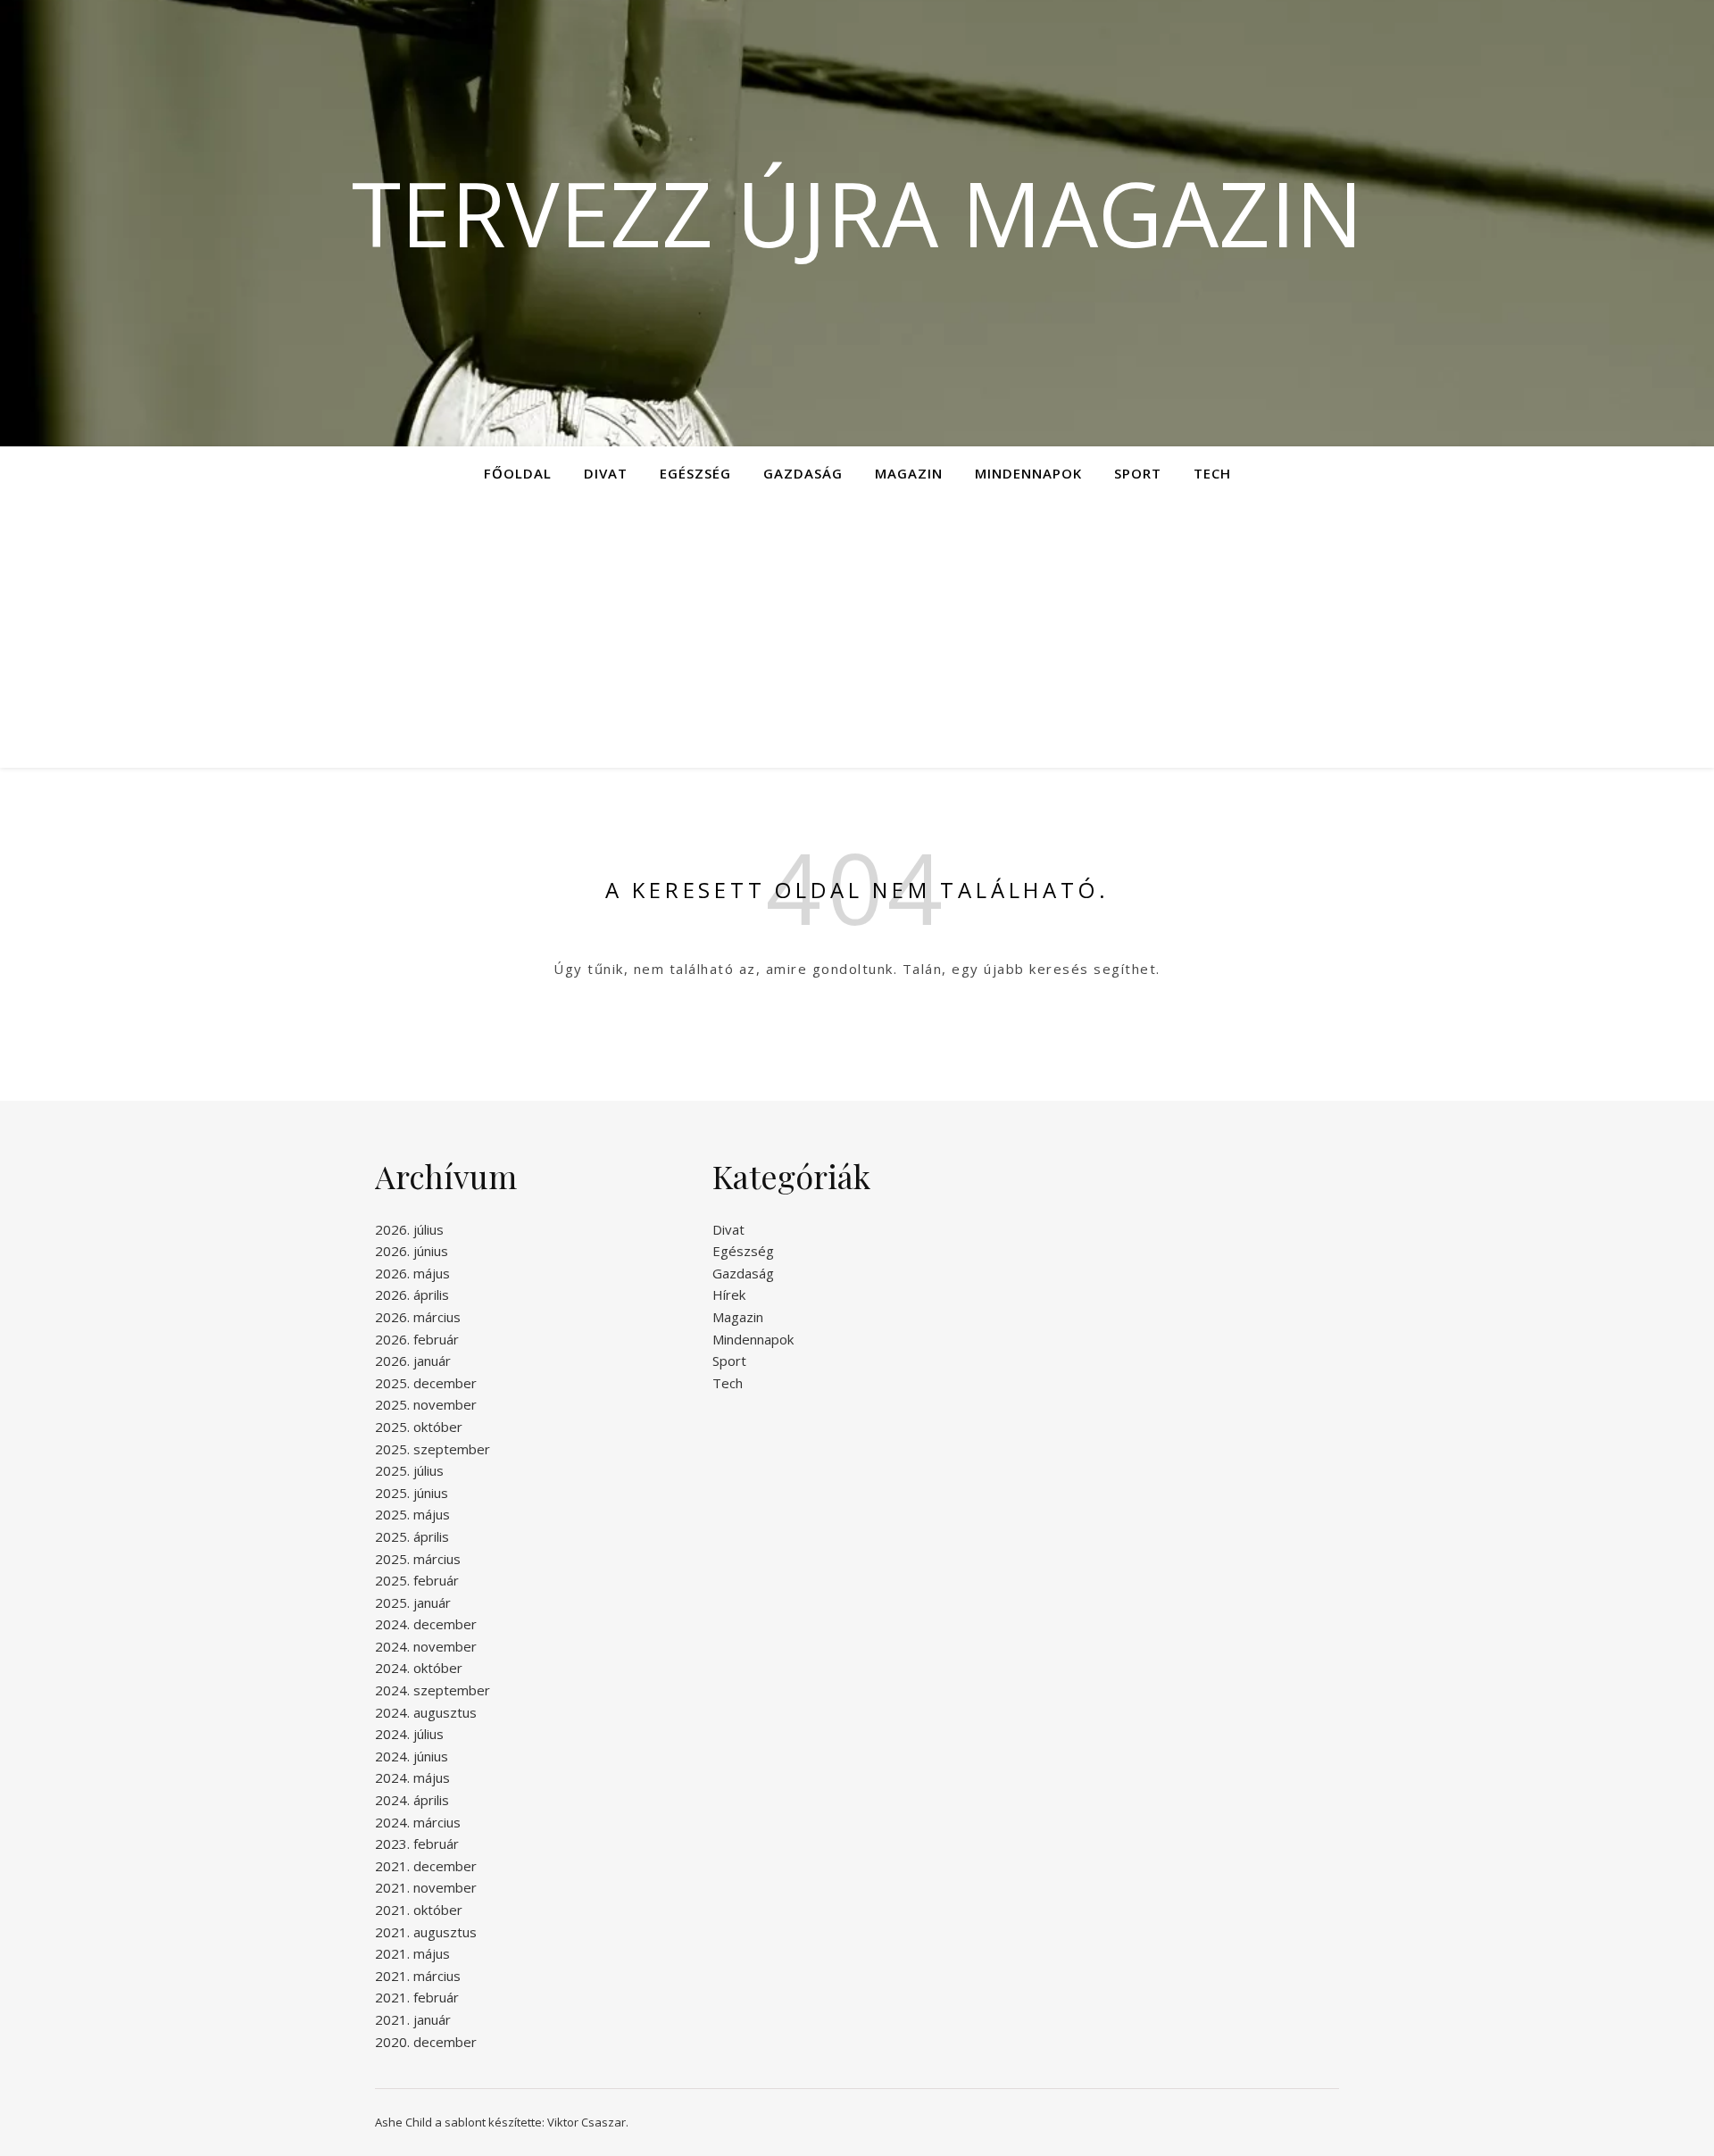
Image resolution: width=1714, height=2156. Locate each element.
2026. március (418, 1317)
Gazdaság (803, 473)
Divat (606, 473)
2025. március (418, 1559)
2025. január (413, 1602)
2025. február (417, 1580)
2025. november (426, 1404)
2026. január (413, 1361)
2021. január (413, 2019)
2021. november (426, 1887)
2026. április (412, 1294)
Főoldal (518, 473)
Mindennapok (1028, 473)
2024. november (426, 1646)
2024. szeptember (433, 1690)
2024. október (419, 1668)
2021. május (412, 1953)
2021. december (426, 1866)
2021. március (418, 1976)
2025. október (419, 1427)
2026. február (417, 1339)
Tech (1212, 473)
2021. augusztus (426, 1932)
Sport (1138, 473)
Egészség (695, 473)
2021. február (417, 1997)
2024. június (412, 1756)
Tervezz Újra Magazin (857, 212)
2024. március (418, 1822)
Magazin (909, 473)
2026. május (412, 1273)
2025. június (412, 1493)
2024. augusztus (426, 1712)
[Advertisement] (857, 634)
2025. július (409, 1470)
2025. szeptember (433, 1449)
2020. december (426, 2042)
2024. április (412, 1800)
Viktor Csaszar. (588, 2122)
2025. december (426, 1383)
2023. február (417, 1844)
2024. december (426, 1624)
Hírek (729, 1294)
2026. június (412, 1251)
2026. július (409, 1229)
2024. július (409, 1734)
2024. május (412, 1777)
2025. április (412, 1536)
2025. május (412, 1514)
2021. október (419, 1910)
